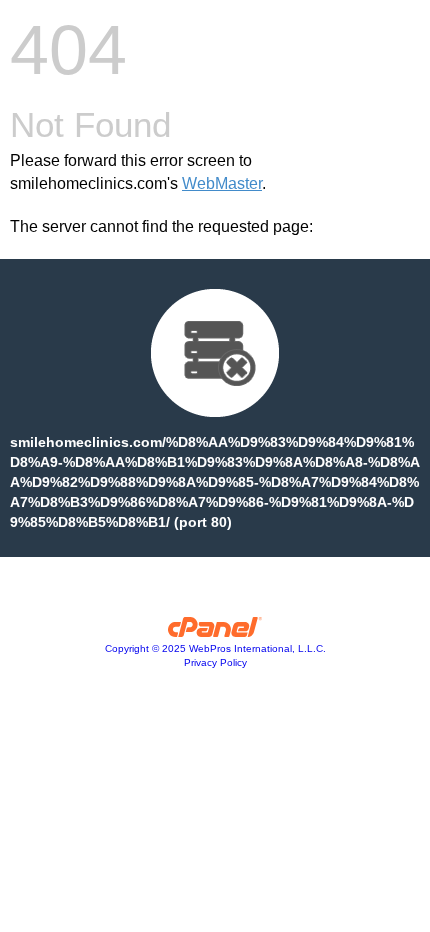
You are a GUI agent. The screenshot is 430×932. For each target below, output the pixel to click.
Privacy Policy (215, 662)
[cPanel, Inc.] (215, 632)
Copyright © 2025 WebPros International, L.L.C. (215, 648)
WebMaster (222, 183)
